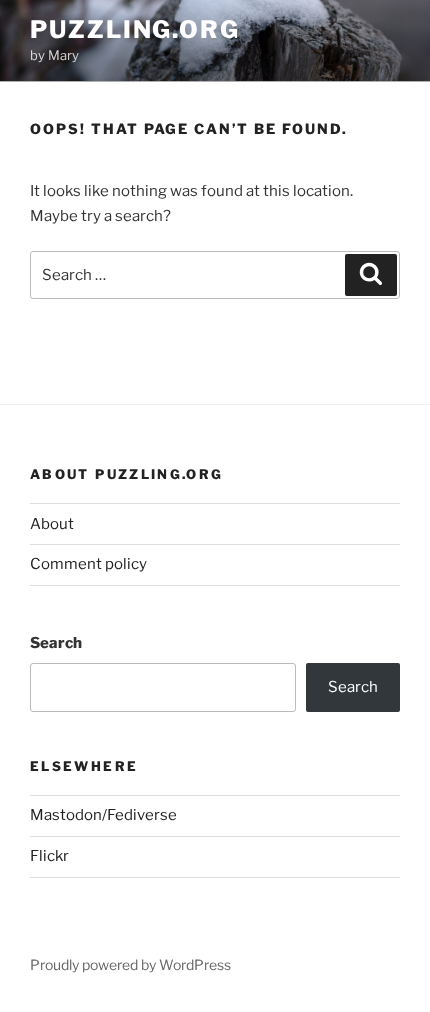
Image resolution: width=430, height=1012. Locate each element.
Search (56, 643)
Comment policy (88, 564)
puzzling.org (135, 29)
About (52, 524)
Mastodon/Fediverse (103, 815)
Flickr (49, 856)
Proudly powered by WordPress (130, 964)
